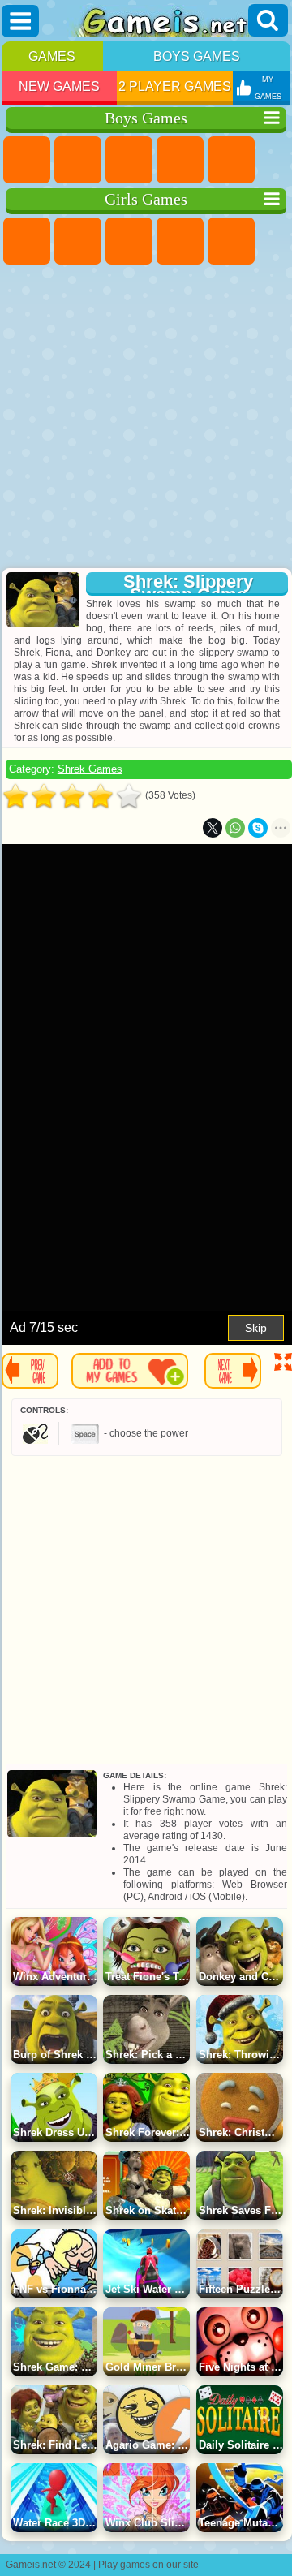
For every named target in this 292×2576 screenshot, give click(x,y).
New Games (59, 86)
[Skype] (258, 828)
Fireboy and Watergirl (129, 241)
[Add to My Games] (130, 1371)
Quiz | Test (231, 241)
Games (52, 56)
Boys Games (197, 56)
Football (78, 160)
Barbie (180, 241)
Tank (180, 160)
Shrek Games (90, 769)
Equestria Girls (78, 241)
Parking (27, 160)
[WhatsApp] (235, 828)
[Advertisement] (144, 418)
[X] (213, 828)
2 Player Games (175, 86)
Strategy (129, 160)
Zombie (231, 160)
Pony (27, 241)
